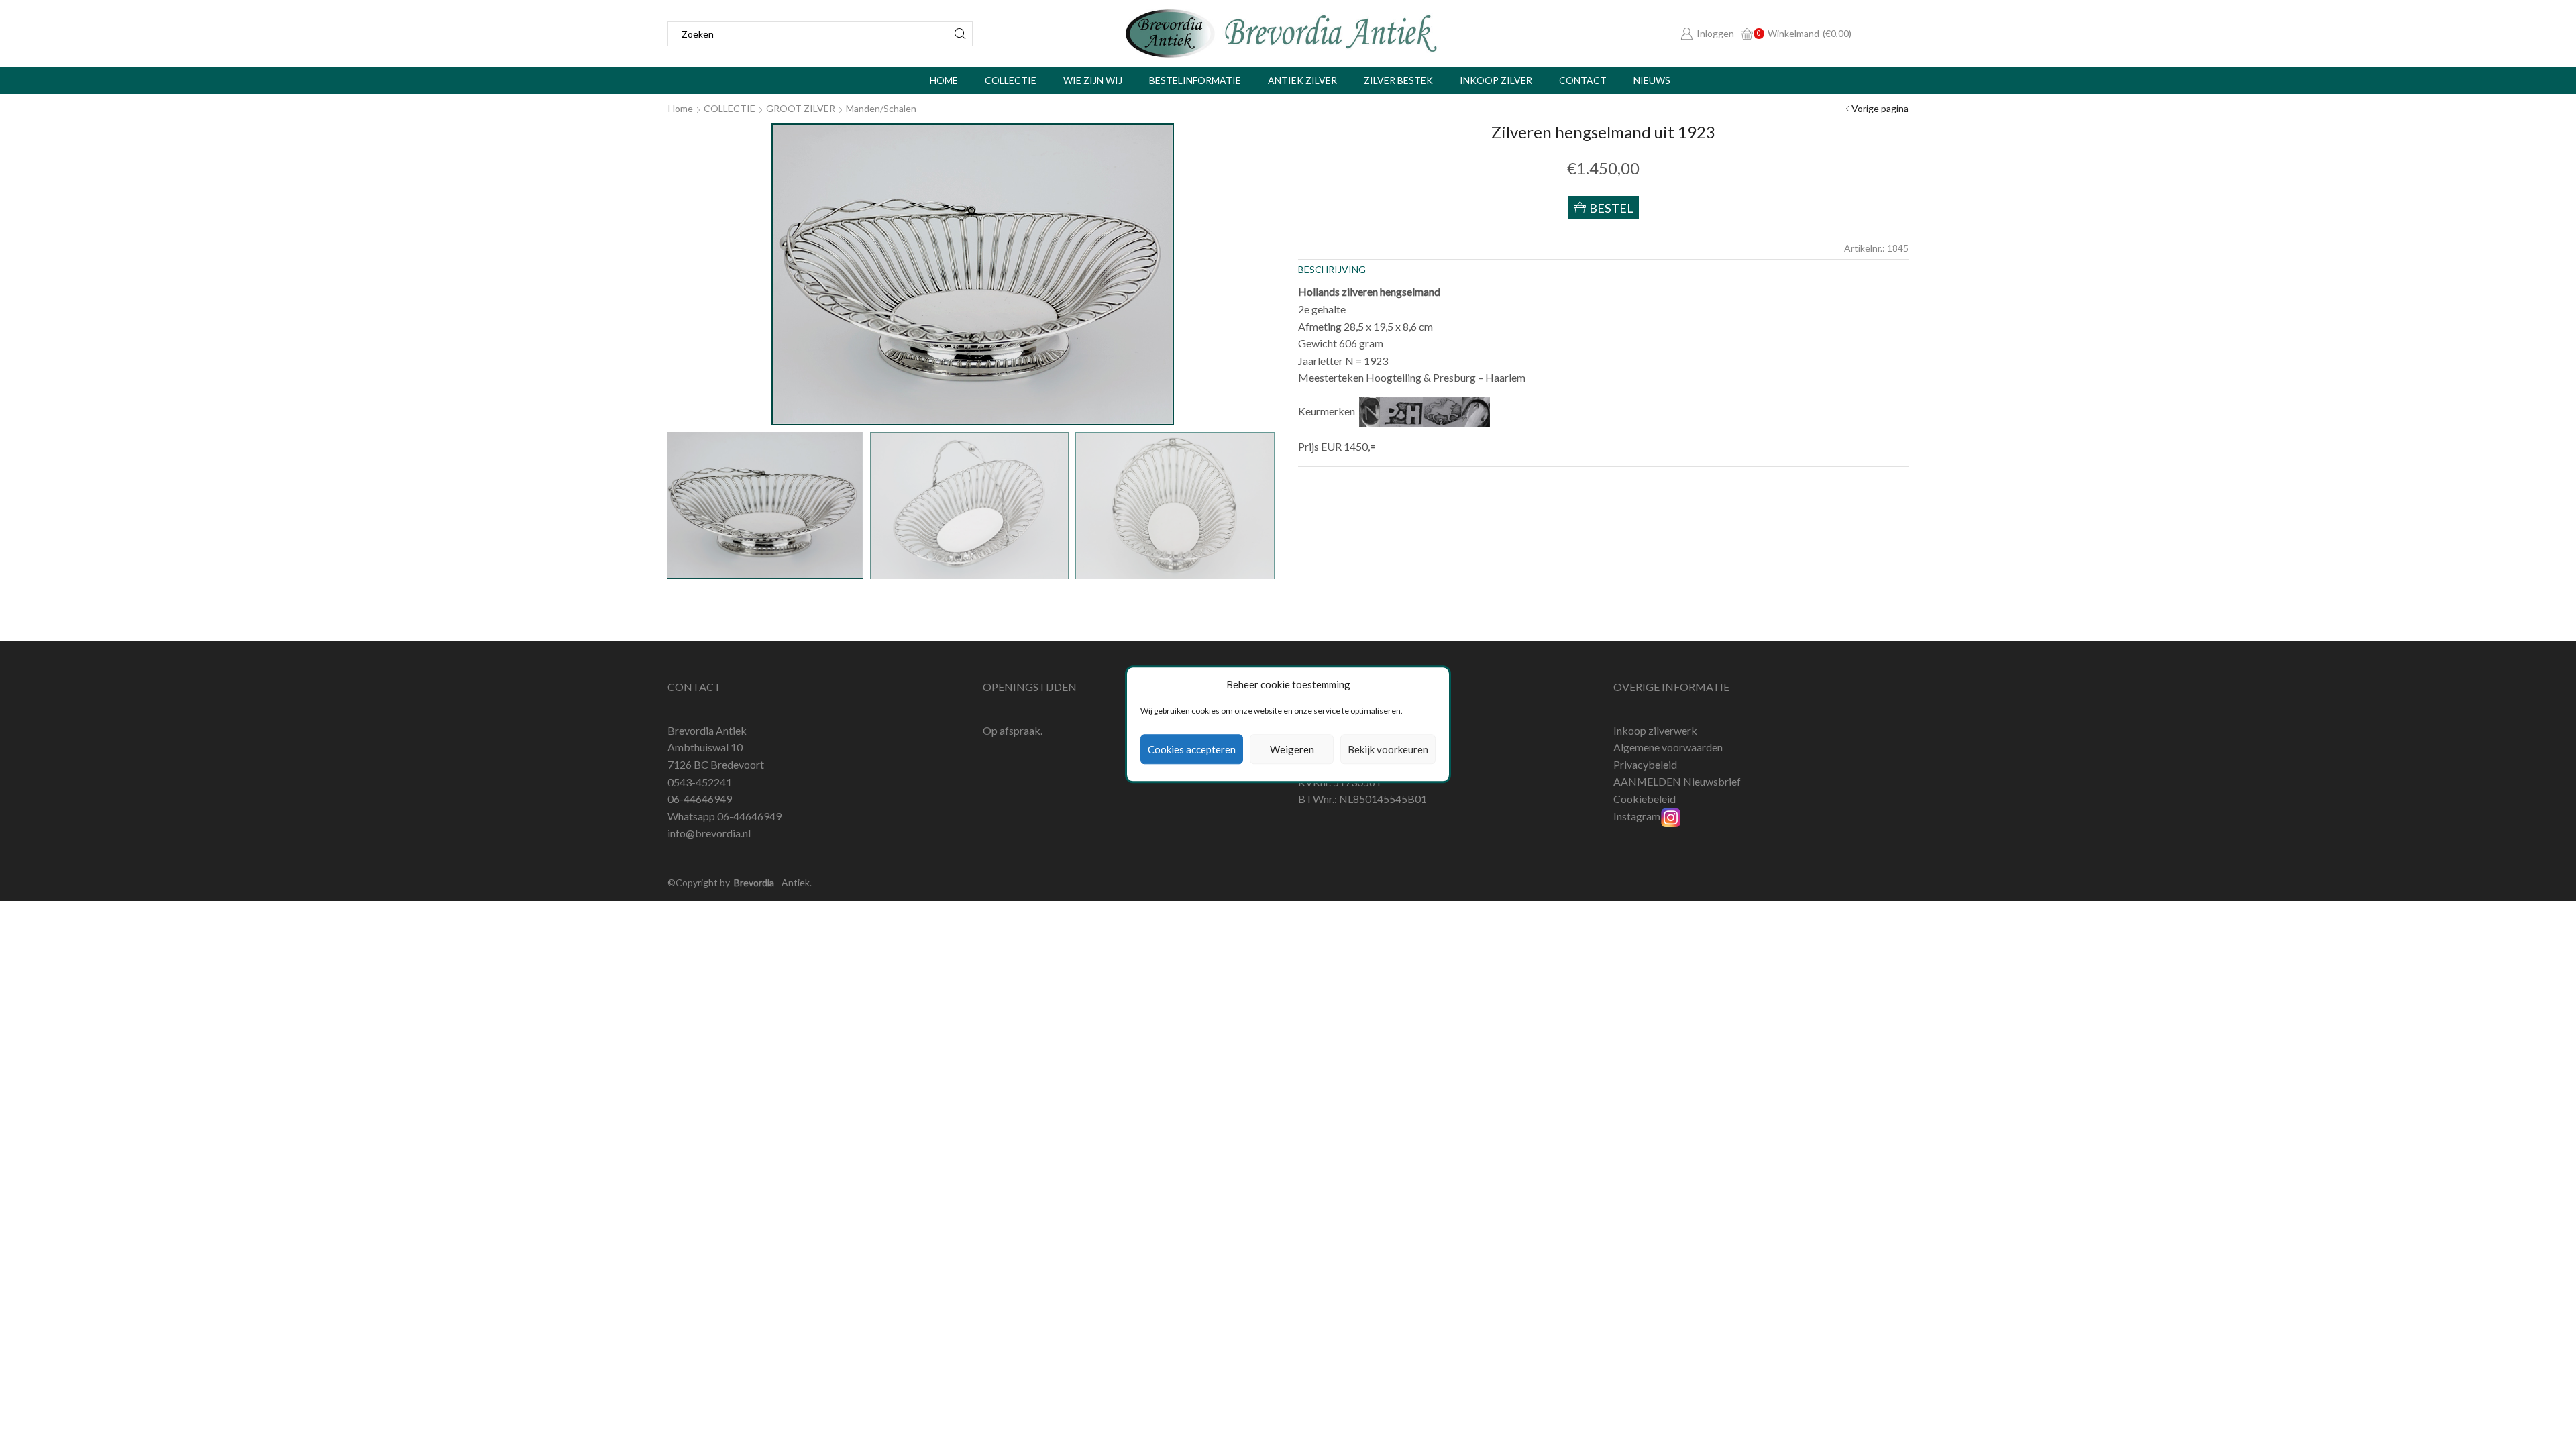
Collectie (1011, 80)
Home (944, 80)
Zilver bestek (1398, 80)
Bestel (1611, 208)
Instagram (1637, 816)
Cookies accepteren (1192, 749)
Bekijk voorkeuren (1388, 749)
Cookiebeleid (1645, 799)
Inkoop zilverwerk (1655, 730)
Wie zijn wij (1093, 80)
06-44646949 (749, 816)
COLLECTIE (730, 108)
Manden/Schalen (881, 108)
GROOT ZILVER (801, 108)
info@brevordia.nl (709, 833)
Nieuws (1652, 80)
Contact (1583, 80)
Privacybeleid (1645, 764)
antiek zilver (1302, 80)
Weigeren (1292, 749)
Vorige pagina (1880, 108)
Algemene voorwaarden (1668, 747)
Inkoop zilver (1496, 80)
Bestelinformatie (1195, 80)
